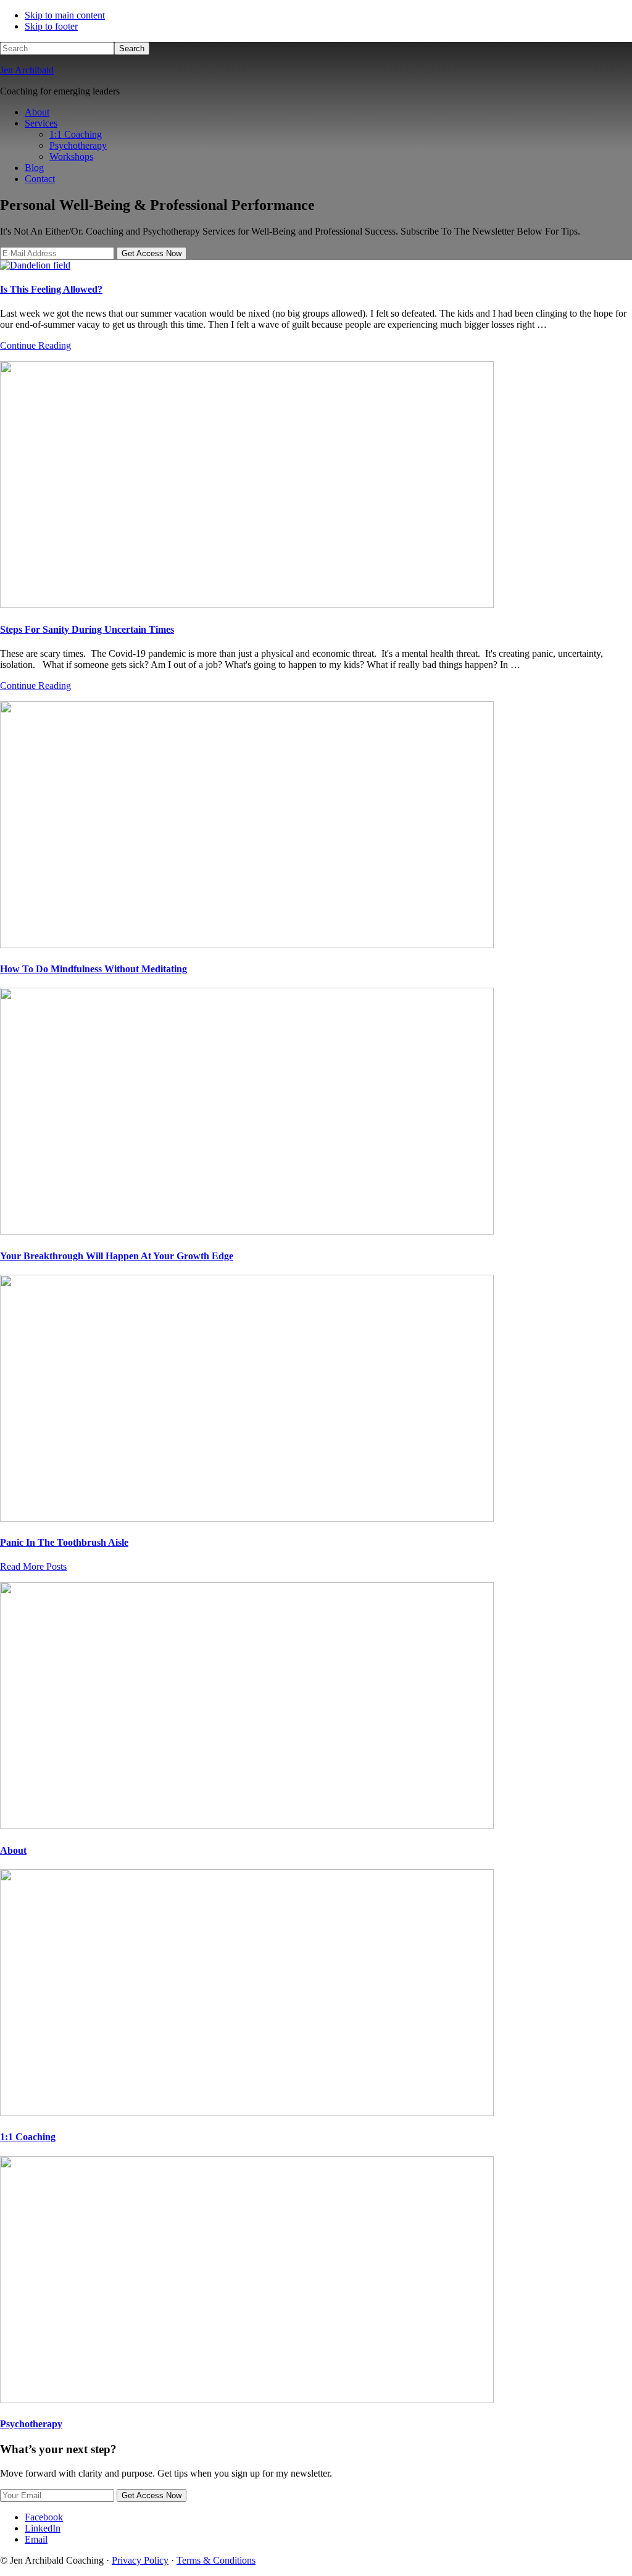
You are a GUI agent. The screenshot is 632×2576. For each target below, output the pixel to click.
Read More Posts (33, 1566)
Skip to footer (51, 26)
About (13, 1850)
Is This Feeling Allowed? (51, 289)
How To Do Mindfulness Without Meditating (94, 969)
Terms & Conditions (216, 2560)
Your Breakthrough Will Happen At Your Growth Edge (117, 1256)
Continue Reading (35, 345)
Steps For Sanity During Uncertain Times (87, 629)
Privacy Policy (140, 2560)
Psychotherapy (31, 2424)
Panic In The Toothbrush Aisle (64, 1542)
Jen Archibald (27, 70)
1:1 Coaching (28, 2137)
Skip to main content (65, 15)
